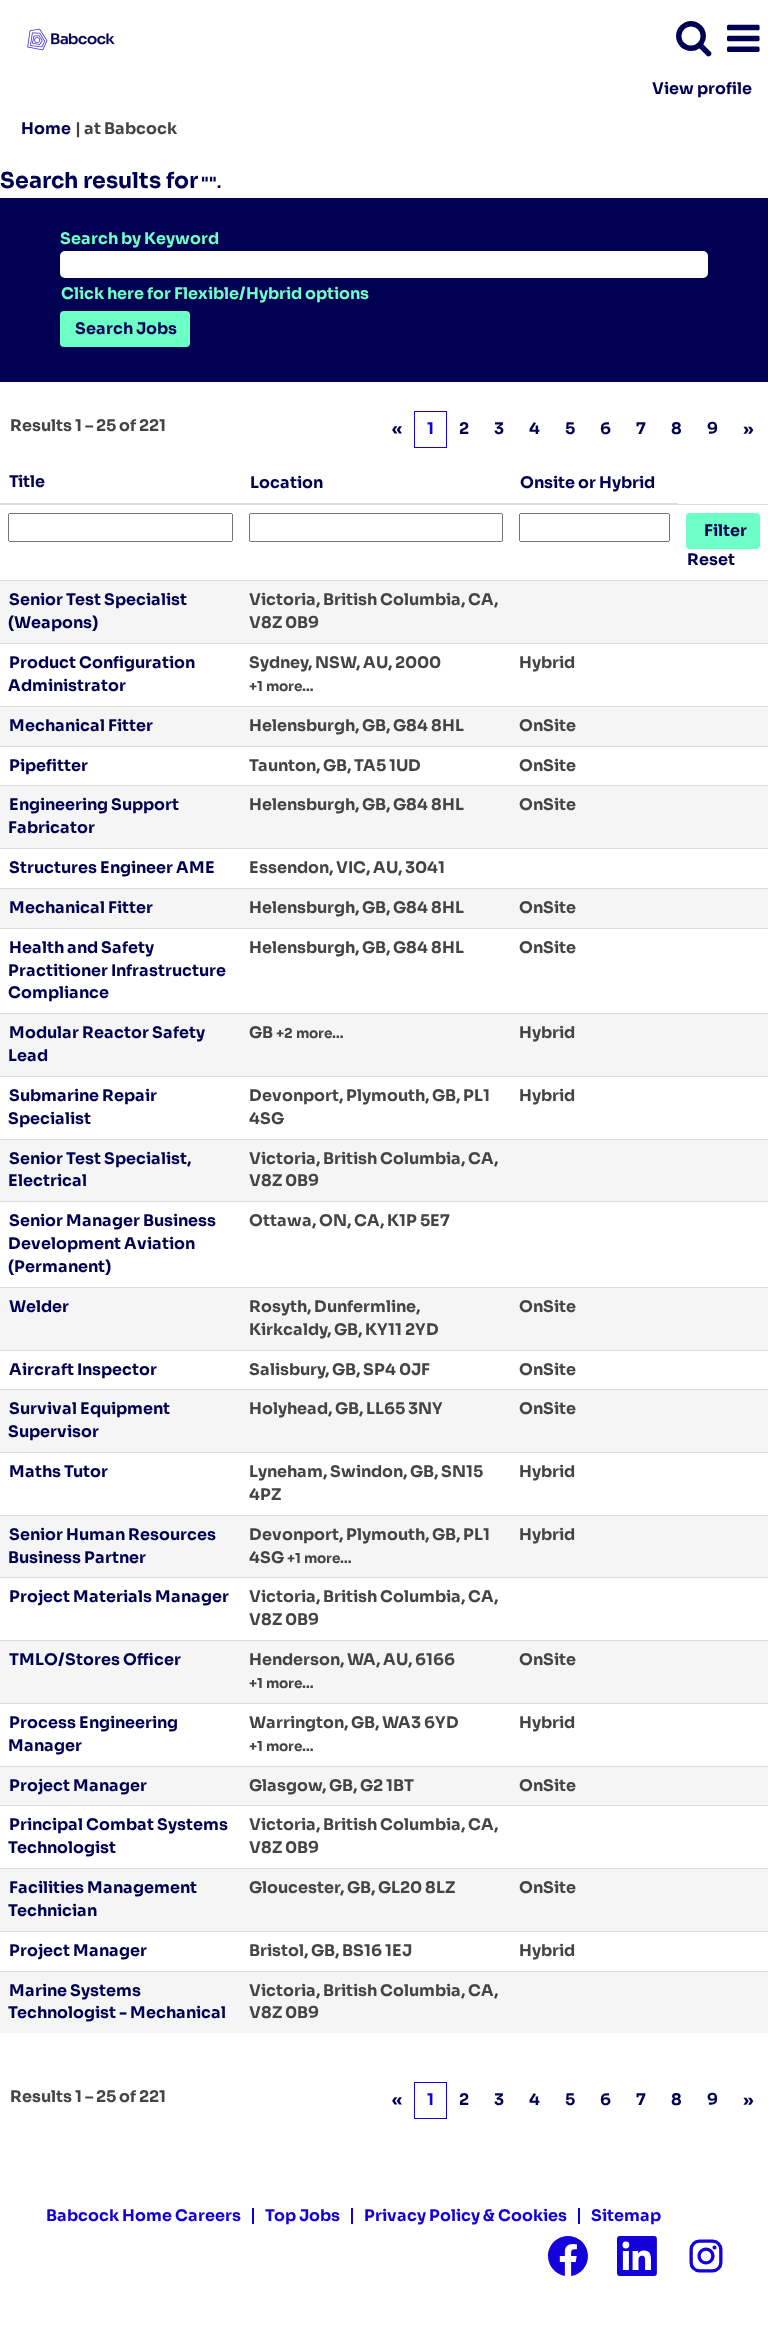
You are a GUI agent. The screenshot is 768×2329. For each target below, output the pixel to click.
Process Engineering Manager (93, 1734)
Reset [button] (711, 559)
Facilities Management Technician (102, 1899)
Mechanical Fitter (81, 725)
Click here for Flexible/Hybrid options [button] (215, 293)
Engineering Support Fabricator (93, 816)
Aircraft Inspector (83, 1369)
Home (46, 128)
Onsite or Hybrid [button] (587, 482)
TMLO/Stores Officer (95, 1659)
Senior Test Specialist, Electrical (99, 1170)
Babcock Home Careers (143, 2215)
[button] (743, 39)
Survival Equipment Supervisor (89, 1420)
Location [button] (286, 482)
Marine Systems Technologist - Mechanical (117, 2002)
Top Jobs (302, 2215)
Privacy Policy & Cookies (465, 2215)
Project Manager (78, 1785)
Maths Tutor (58, 1471)
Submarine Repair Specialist (82, 1107)
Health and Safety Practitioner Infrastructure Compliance (117, 970)
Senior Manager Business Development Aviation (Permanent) (112, 1243)
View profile (702, 89)
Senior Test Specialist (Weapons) (97, 611)
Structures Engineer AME (112, 867)
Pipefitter (48, 765)
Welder (39, 1306)
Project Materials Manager (119, 1596)
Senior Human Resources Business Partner (112, 1546)
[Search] (693, 38)
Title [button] (27, 481)
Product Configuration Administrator (101, 674)
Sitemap (626, 2215)
